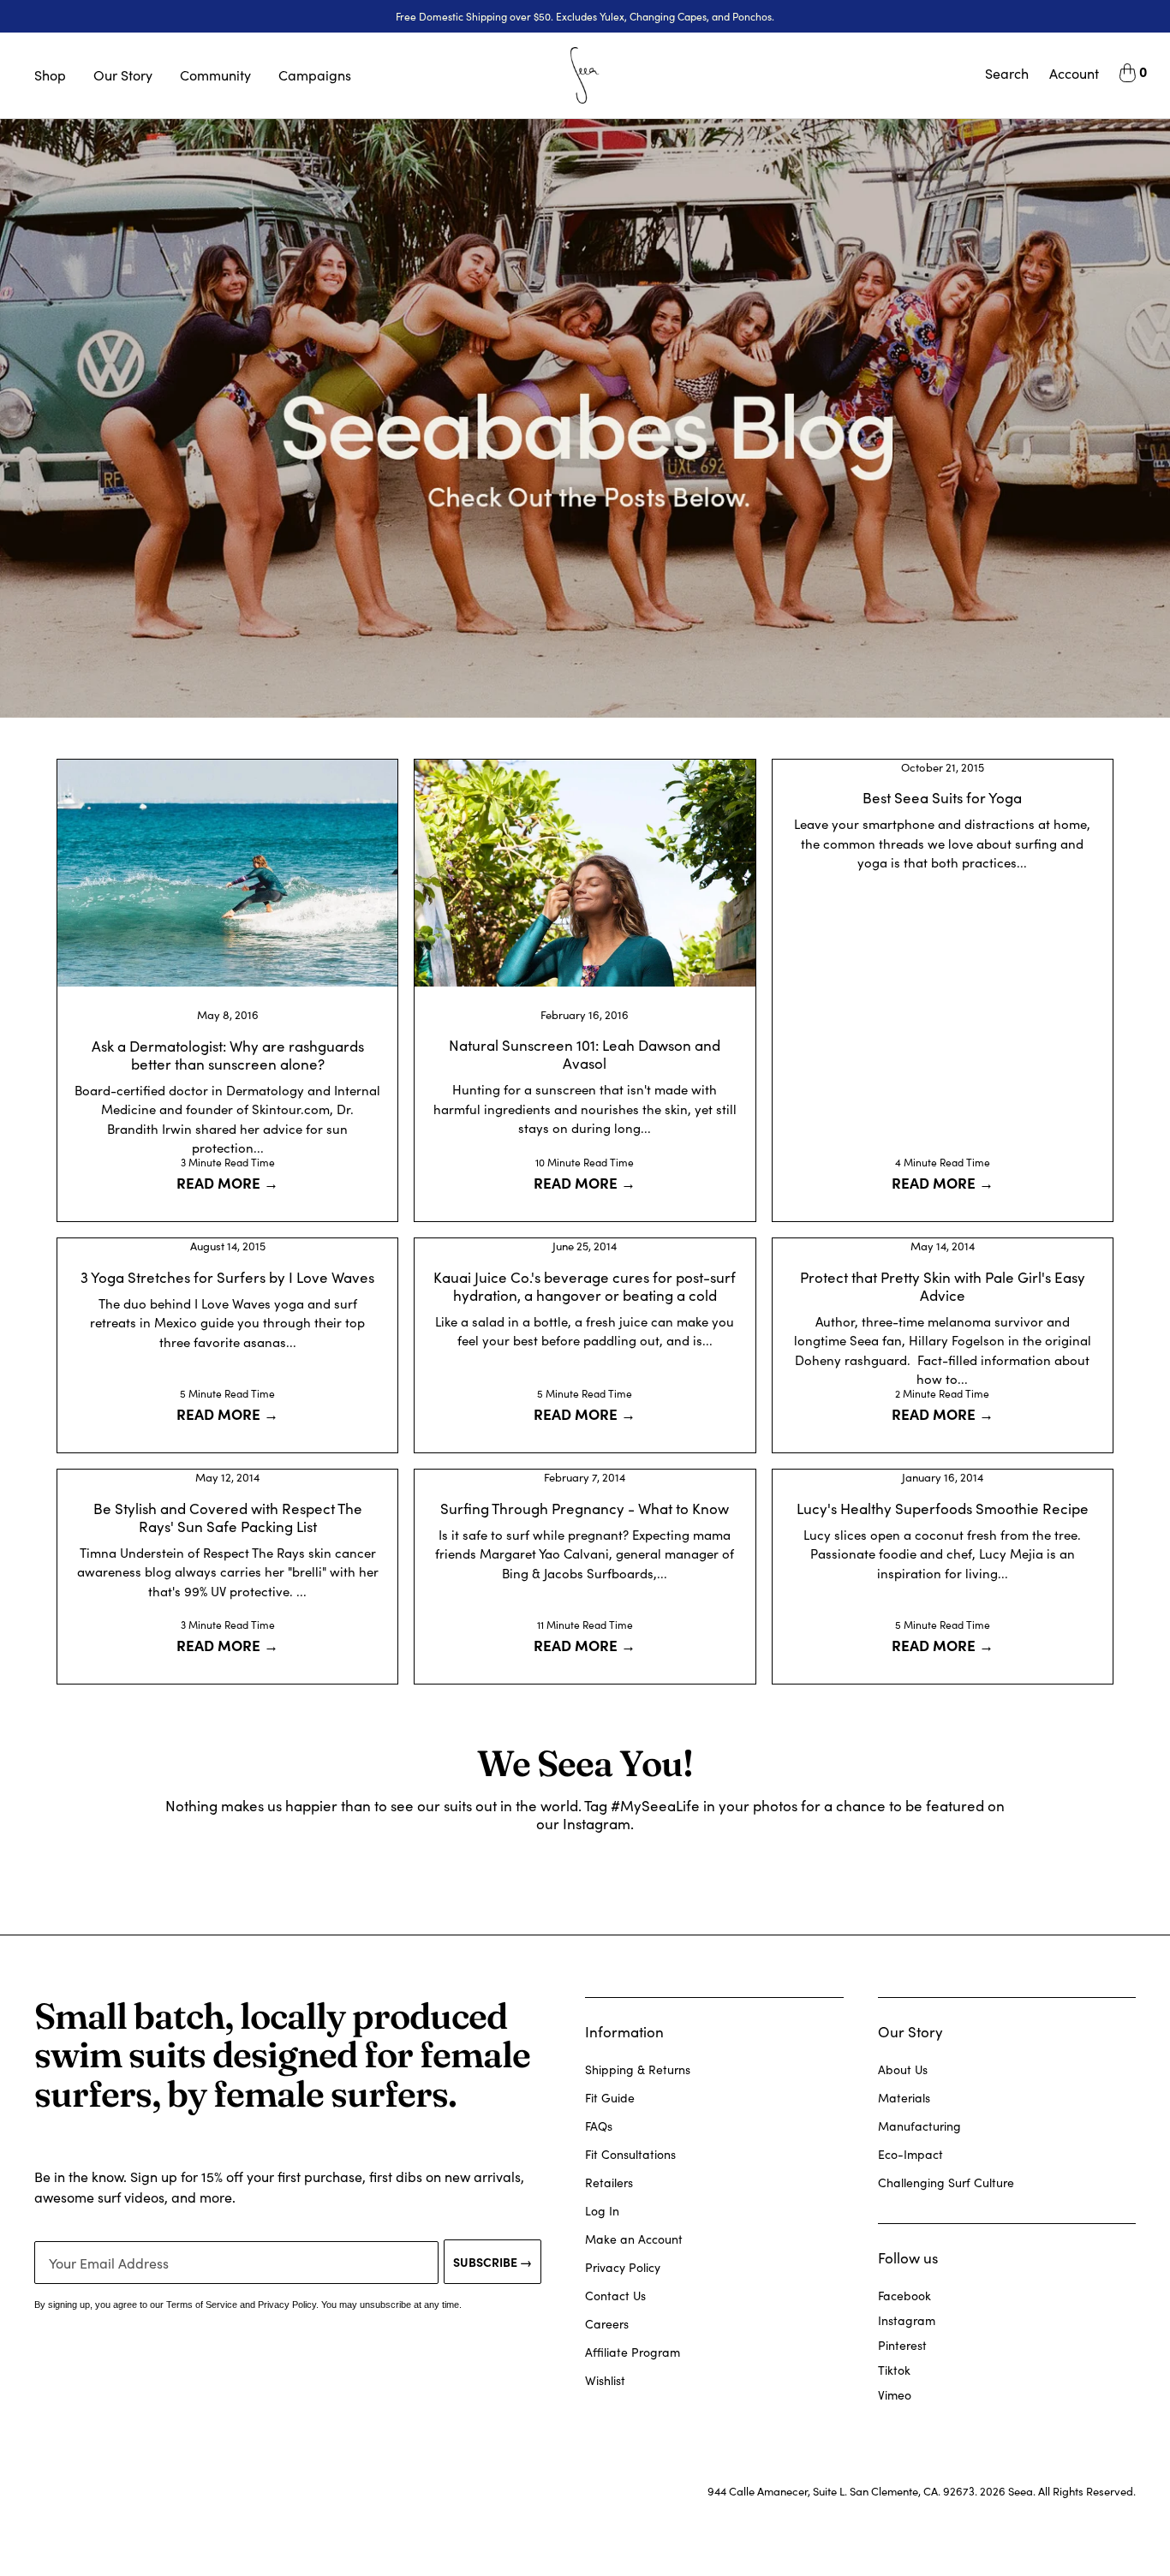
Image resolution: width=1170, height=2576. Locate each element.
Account (1074, 73)
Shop (50, 75)
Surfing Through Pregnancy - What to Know (585, 1509)
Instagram (907, 2320)
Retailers (609, 2182)
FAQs (599, 2126)
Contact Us (615, 2296)
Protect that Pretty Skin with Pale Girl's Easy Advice (943, 1286)
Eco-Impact (910, 2154)
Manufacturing (919, 2126)
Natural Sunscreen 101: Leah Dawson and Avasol (585, 1054)
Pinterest (902, 2345)
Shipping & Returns (638, 2069)
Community (215, 75)
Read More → (227, 1182)
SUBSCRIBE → (492, 2262)
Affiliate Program (633, 2352)
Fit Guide (610, 2098)
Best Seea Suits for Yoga (942, 798)
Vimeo (895, 2395)
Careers (607, 2324)
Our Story (123, 75)
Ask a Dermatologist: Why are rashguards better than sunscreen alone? (228, 1055)
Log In (602, 2211)
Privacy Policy (623, 2267)
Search (1007, 73)
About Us (903, 2069)
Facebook (904, 2296)
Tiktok (894, 2370)
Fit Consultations (630, 2154)
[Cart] (1128, 75)
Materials (904, 2098)
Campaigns (315, 75)
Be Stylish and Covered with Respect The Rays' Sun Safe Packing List (228, 1518)
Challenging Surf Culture (946, 2182)
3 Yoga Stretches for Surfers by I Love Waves (227, 1277)
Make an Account (634, 2239)
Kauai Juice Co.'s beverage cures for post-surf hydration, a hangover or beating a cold (585, 1286)
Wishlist (605, 2380)
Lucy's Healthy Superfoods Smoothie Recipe (943, 1509)
